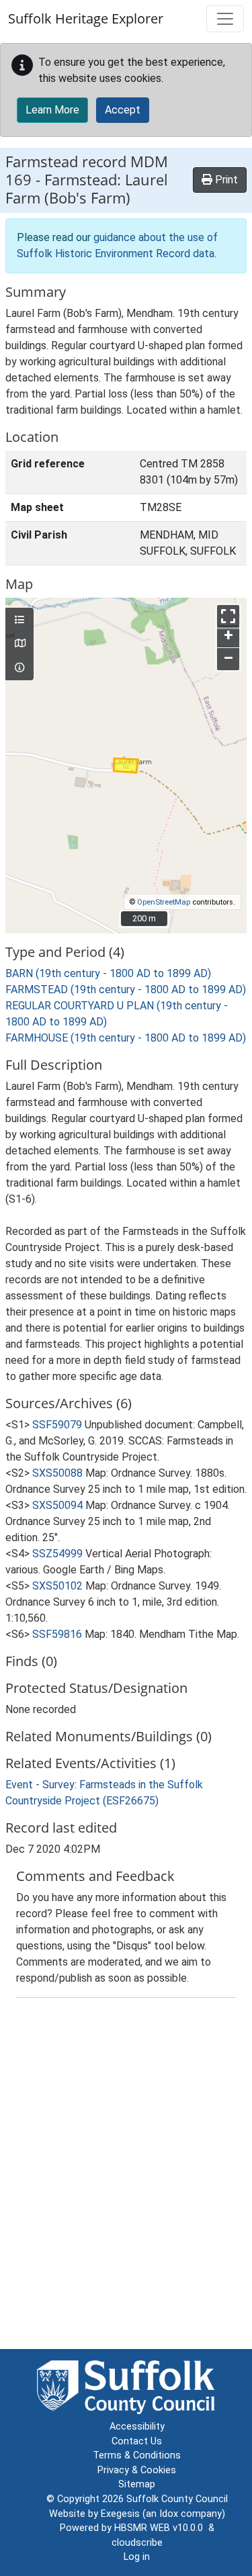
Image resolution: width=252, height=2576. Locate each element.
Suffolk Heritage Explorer (86, 18)
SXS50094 (57, 1505)
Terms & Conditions (137, 2455)
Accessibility (137, 2427)
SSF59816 (57, 1634)
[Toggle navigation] (225, 19)
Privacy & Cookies (137, 2470)
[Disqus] (126, 2176)
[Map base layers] (19, 644)
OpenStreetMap (164, 902)
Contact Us (137, 2441)
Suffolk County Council (177, 2499)
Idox (169, 2514)
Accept (123, 110)
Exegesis (120, 2514)
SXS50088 (57, 1473)
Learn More (52, 110)
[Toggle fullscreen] (228, 616)
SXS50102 (57, 1586)
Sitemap (137, 2484)
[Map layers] (19, 620)
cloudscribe (137, 2543)
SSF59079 (57, 1425)
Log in (137, 2557)
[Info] (19, 668)
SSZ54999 (57, 1554)
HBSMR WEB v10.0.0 (161, 2528)
